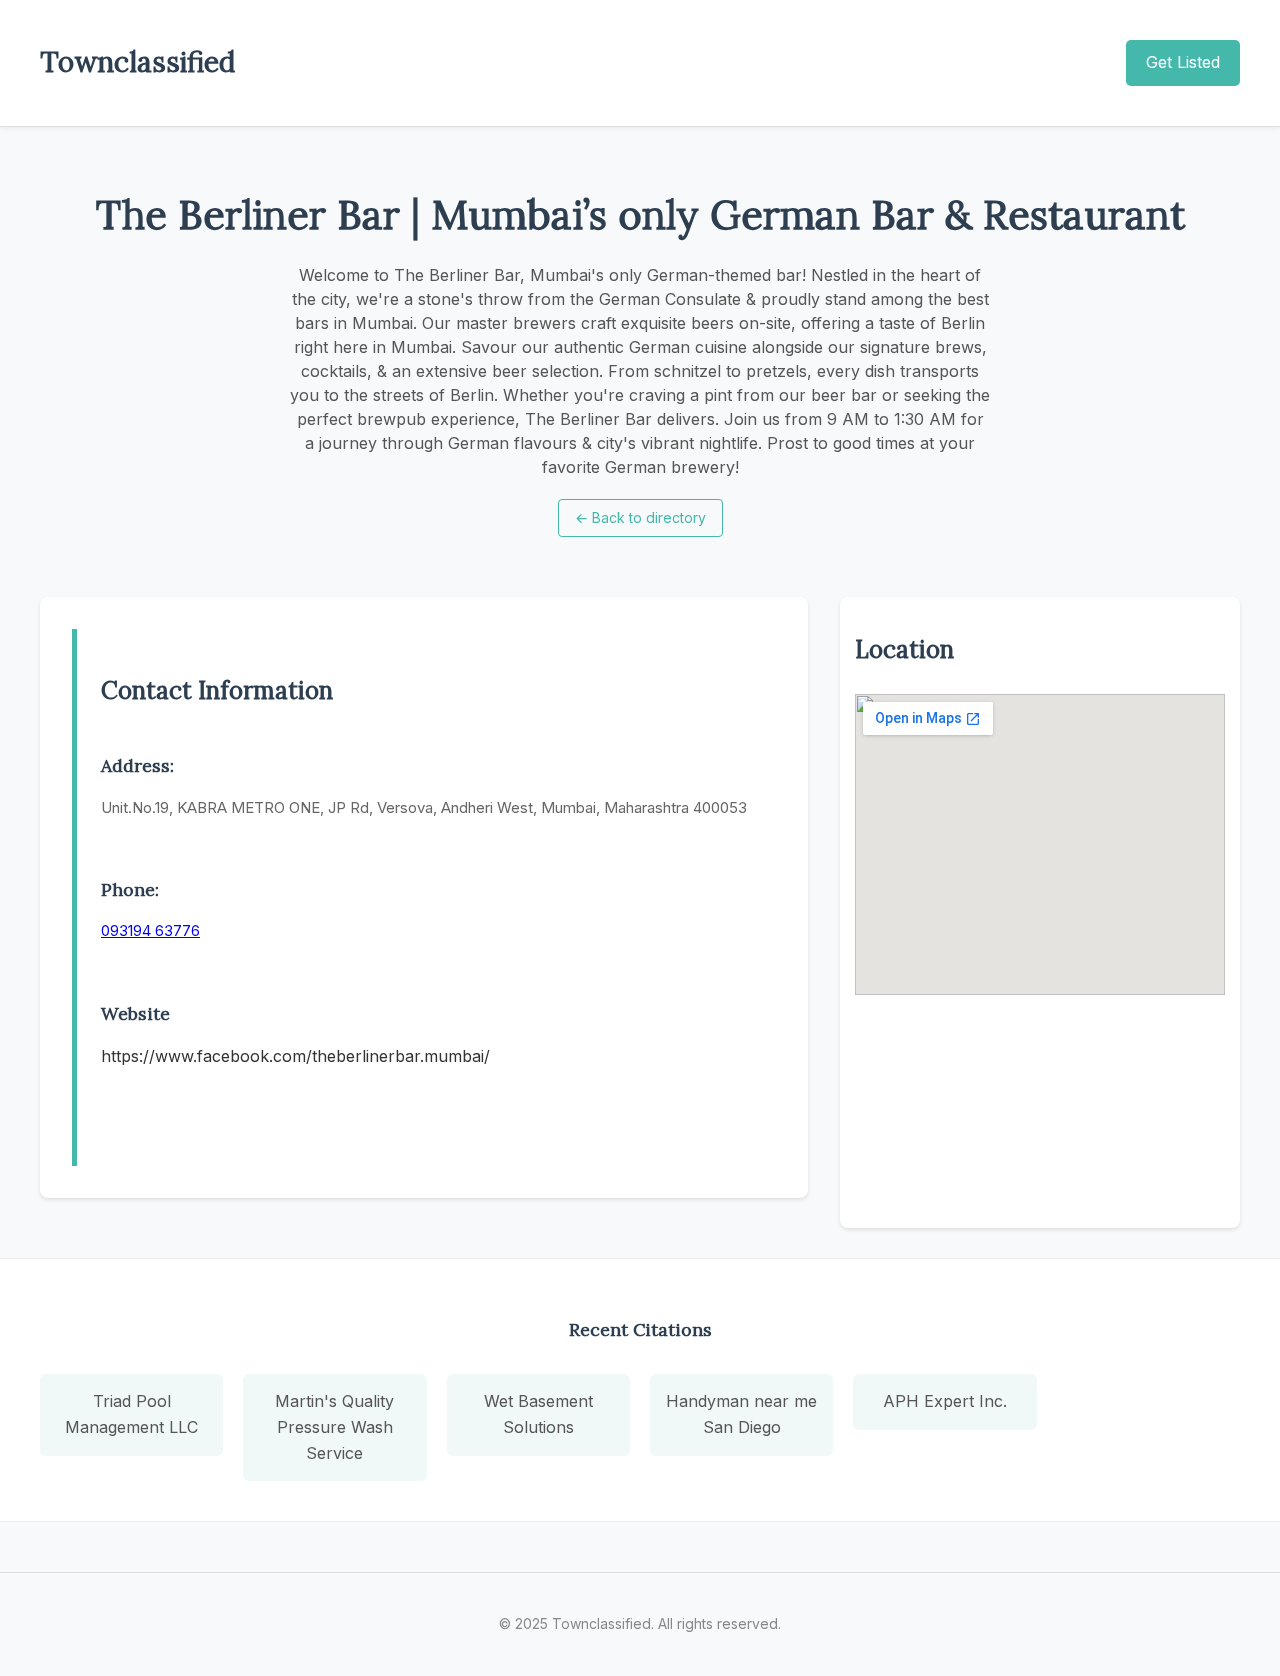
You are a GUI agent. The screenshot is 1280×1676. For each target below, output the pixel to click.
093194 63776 (150, 930)
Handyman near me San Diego (741, 1414)
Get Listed (1183, 62)
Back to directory (640, 517)
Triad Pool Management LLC (131, 1414)
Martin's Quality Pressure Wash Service (334, 1426)
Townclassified (137, 62)
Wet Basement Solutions (538, 1414)
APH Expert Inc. (945, 1401)
